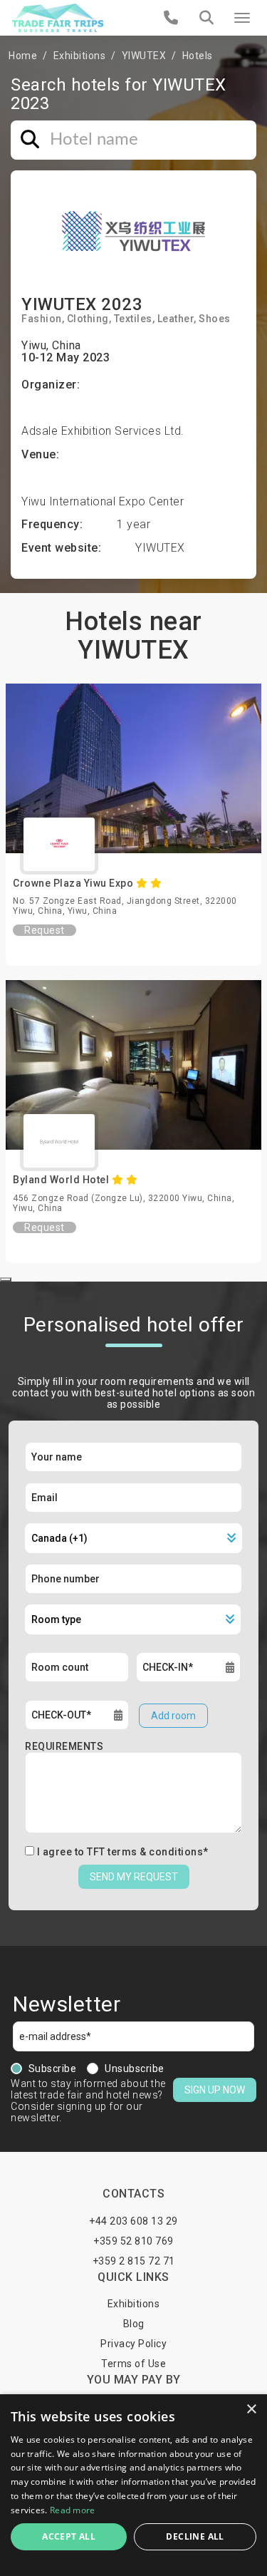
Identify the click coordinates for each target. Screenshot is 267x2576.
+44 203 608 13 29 (133, 2221)
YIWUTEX (144, 56)
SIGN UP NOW (215, 2090)
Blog (134, 2324)
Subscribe (53, 2068)
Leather (176, 319)
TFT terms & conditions (145, 1852)
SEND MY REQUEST (134, 1877)
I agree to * (123, 1852)
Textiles (133, 319)
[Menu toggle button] (242, 18)
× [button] (251, 2410)
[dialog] (133, 2485)
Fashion (42, 319)
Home (23, 56)
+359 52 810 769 (133, 2241)
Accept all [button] (69, 2536)
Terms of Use (133, 2364)
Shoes (215, 319)
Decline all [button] (195, 2536)
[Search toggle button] (206, 18)
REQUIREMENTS (64, 1746)
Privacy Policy (133, 2344)
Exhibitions (80, 56)
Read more (73, 2510)
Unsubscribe (135, 2068)
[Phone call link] (171, 18)
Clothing (88, 319)
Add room (173, 1716)
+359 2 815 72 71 (134, 2261)
